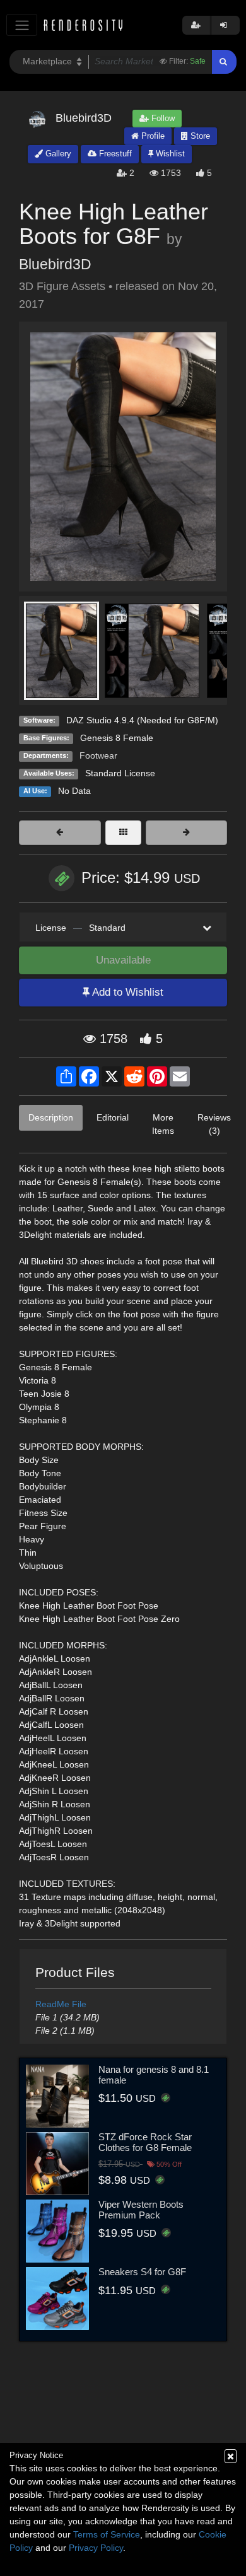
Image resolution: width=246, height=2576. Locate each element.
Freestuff (114, 154)
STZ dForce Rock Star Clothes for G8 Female (145, 2142)
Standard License (120, 773)
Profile (152, 136)
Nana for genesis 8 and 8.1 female (154, 2075)
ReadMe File (61, 2004)
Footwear (98, 755)
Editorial (113, 1117)
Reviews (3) (214, 1124)
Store (199, 136)
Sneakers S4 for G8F (142, 2272)
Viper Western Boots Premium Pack (141, 2210)
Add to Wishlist (126, 992)
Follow (162, 118)
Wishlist (169, 154)
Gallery (57, 154)
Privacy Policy (96, 2548)
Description (51, 1117)
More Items (163, 1124)
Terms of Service (107, 2534)
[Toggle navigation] (22, 25)
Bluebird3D (55, 264)
